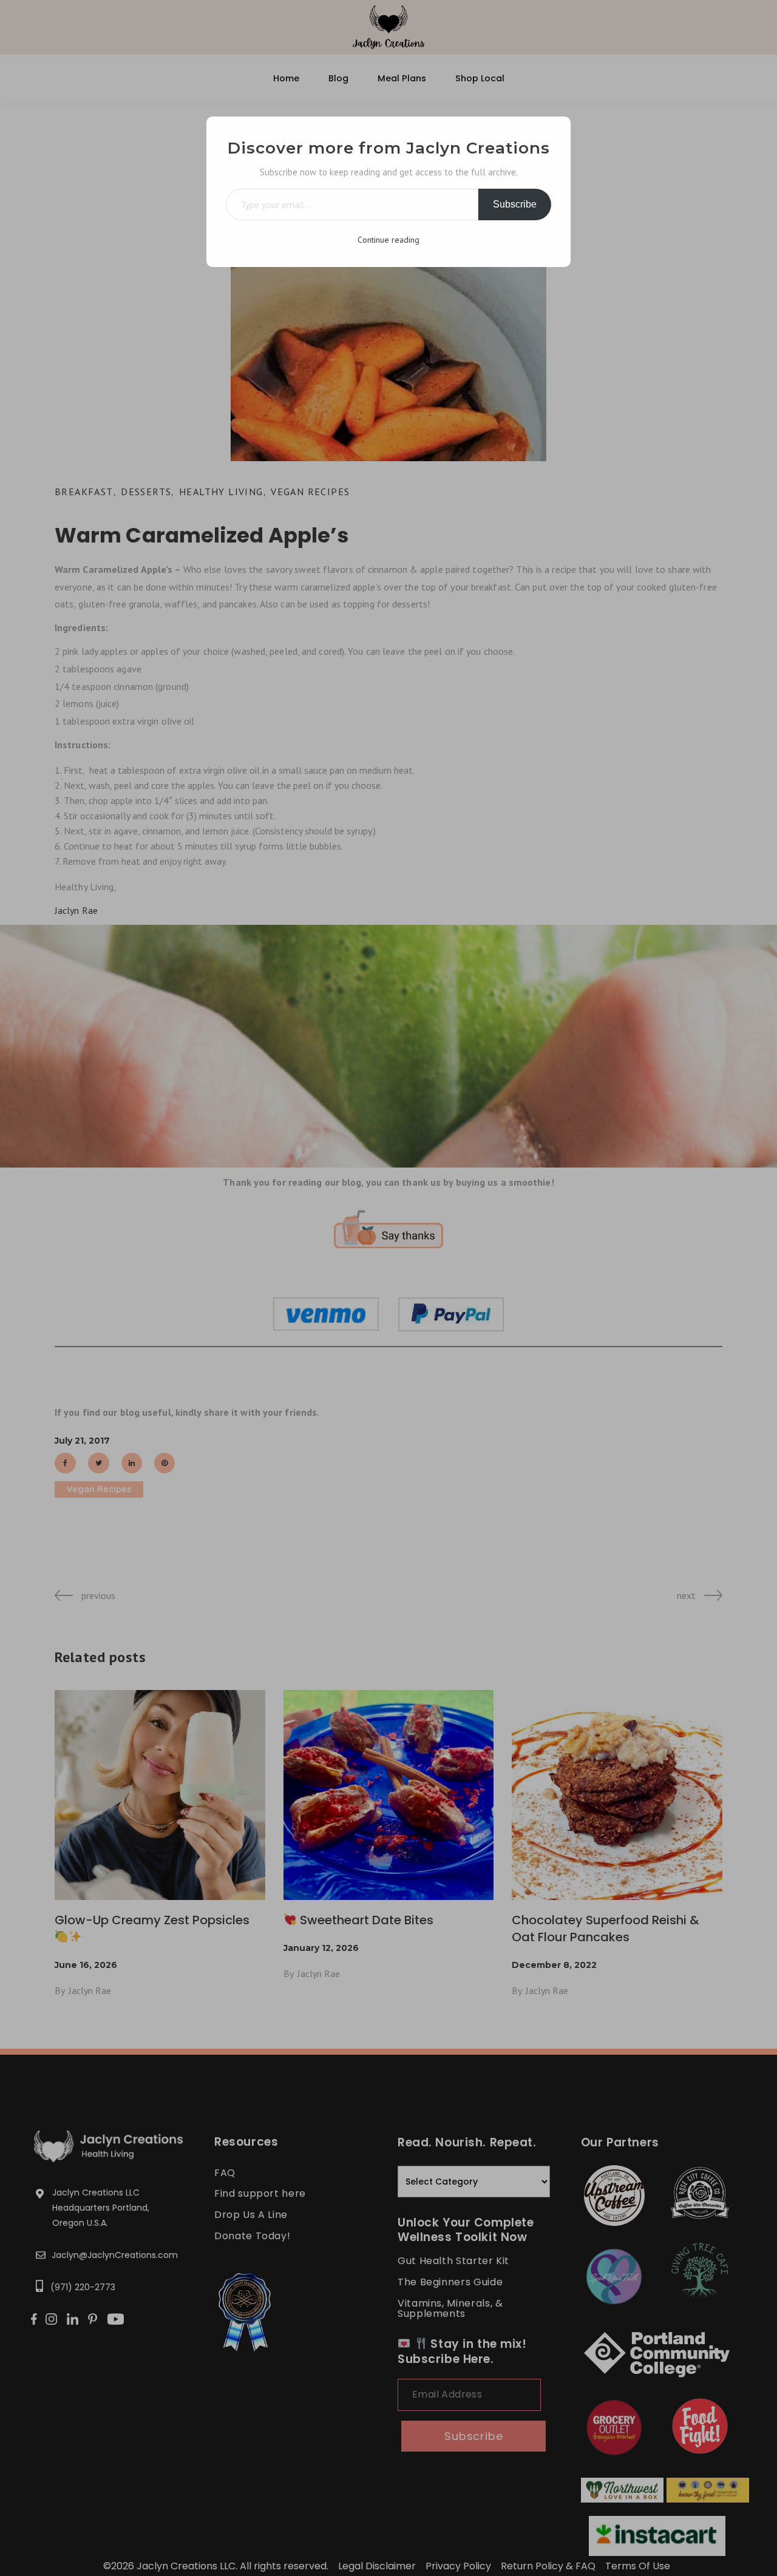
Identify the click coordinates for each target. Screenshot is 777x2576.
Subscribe (515, 204)
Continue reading (388, 240)
